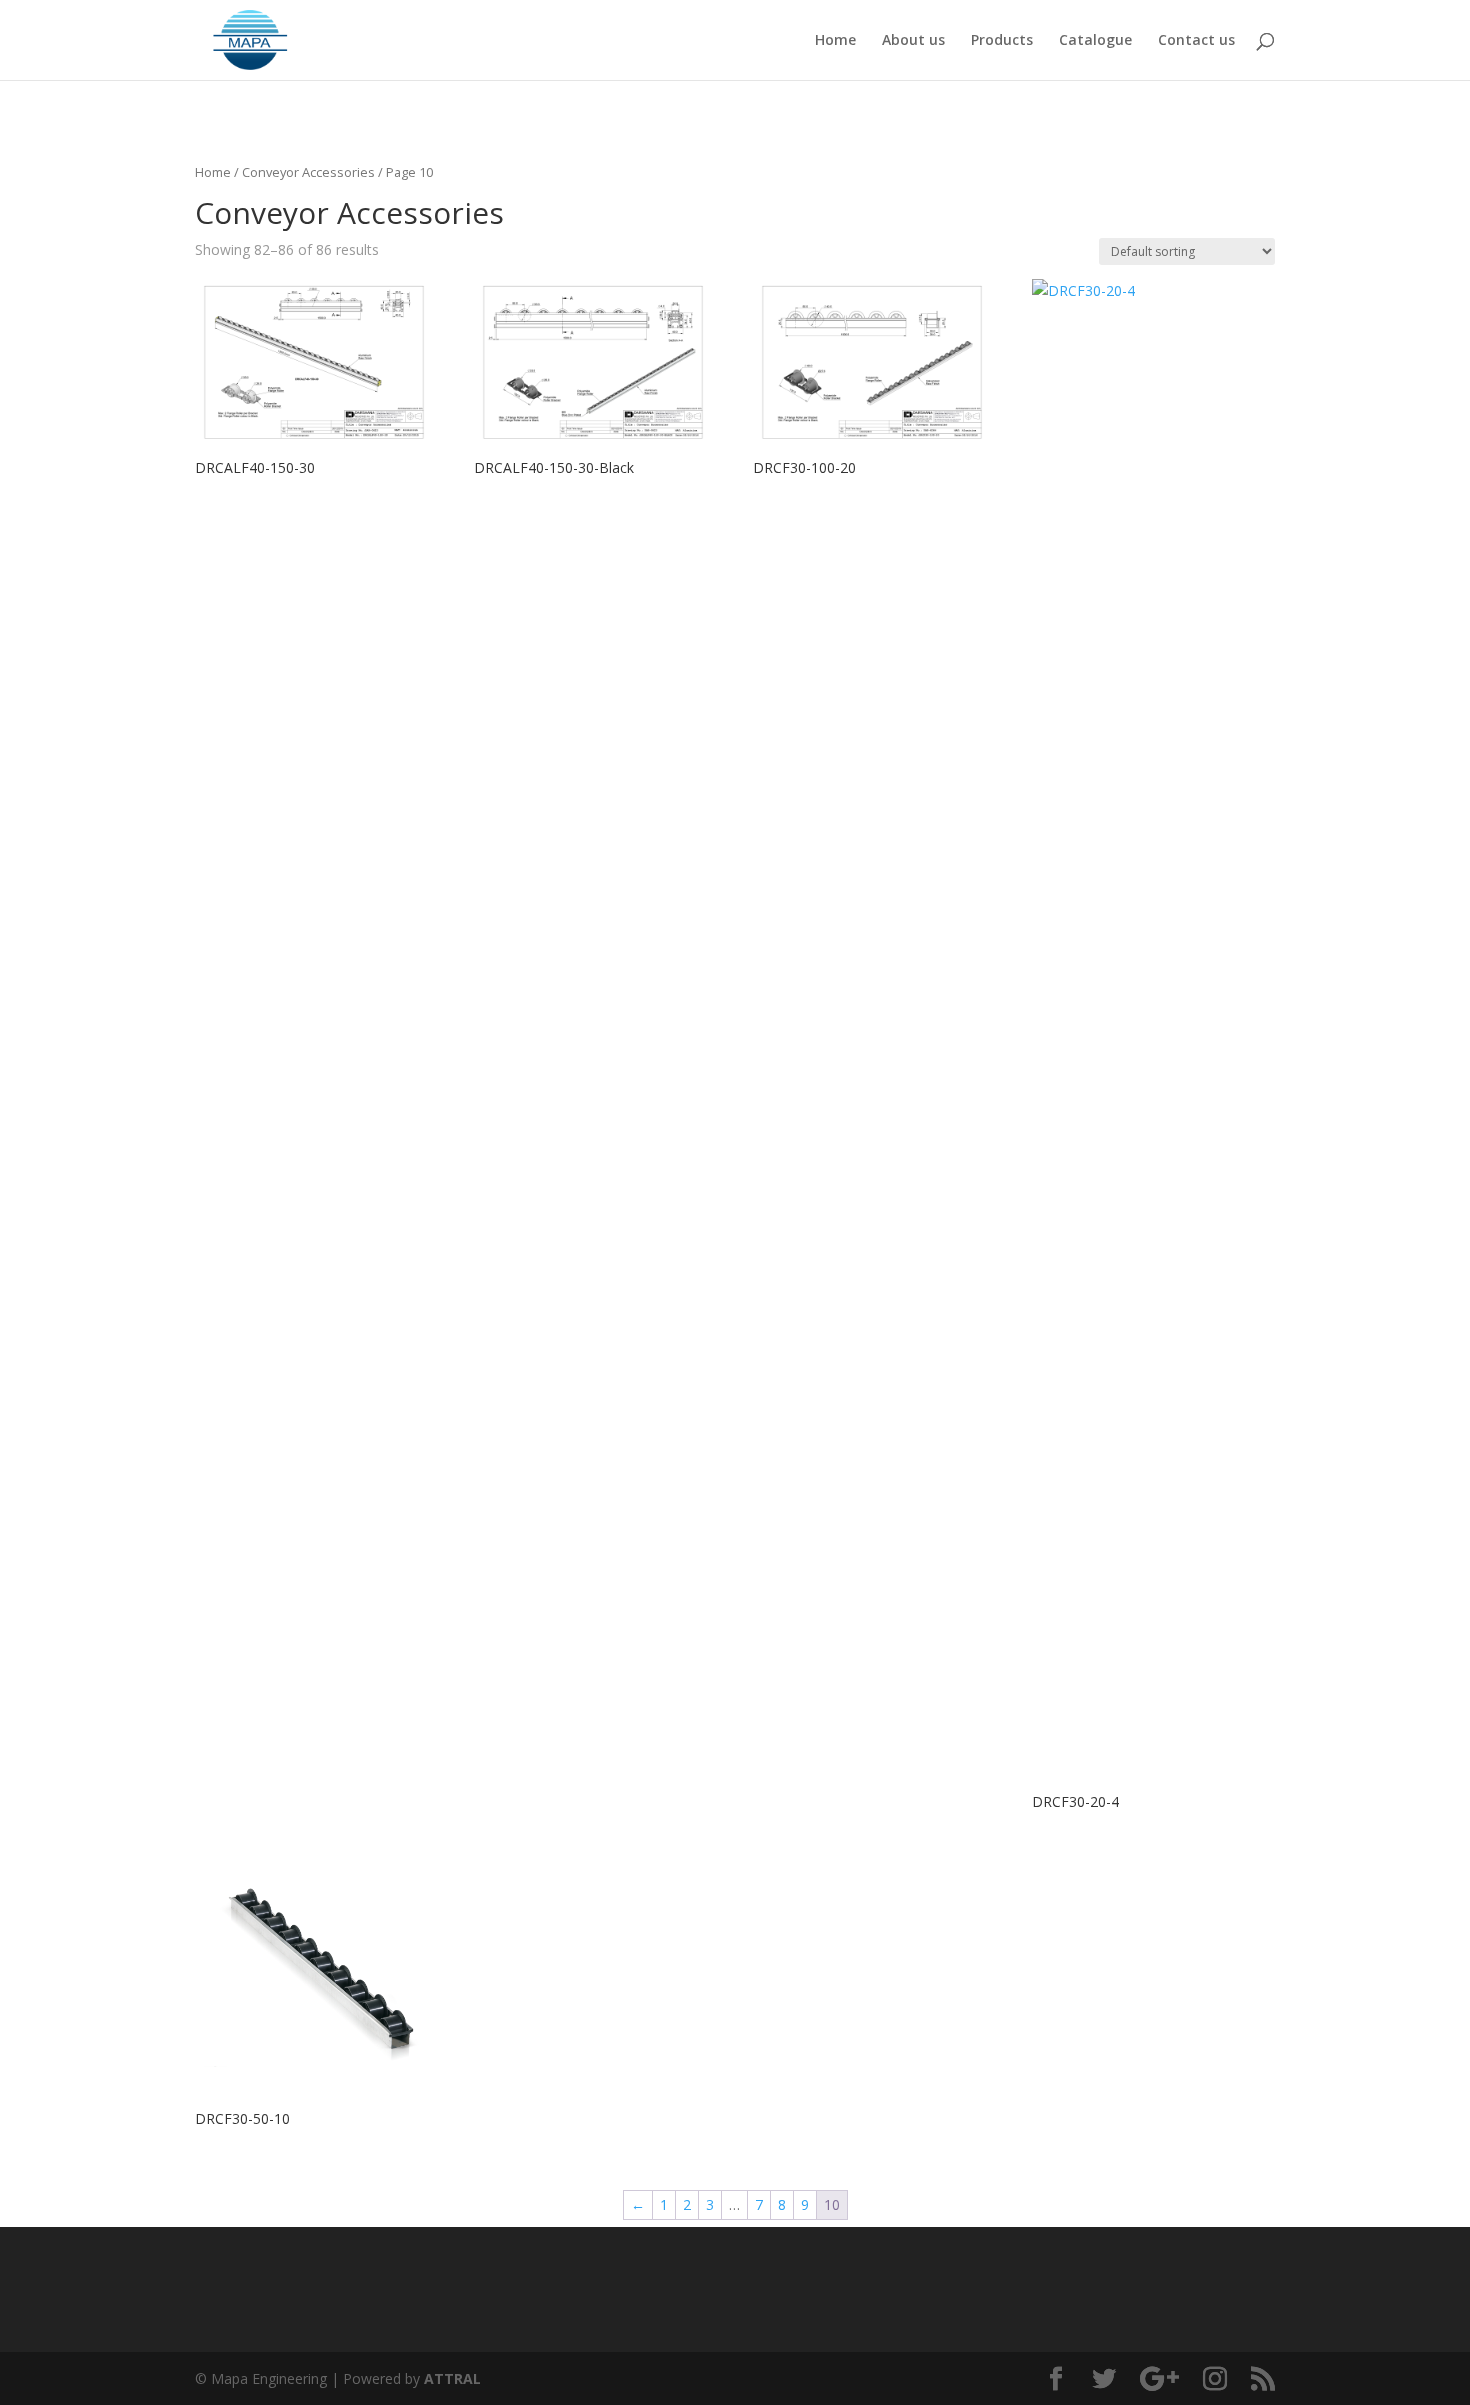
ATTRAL (452, 2378)
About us (913, 41)
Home (835, 41)
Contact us (1196, 41)
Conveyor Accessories (308, 172)
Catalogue (1095, 41)
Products (1002, 41)
